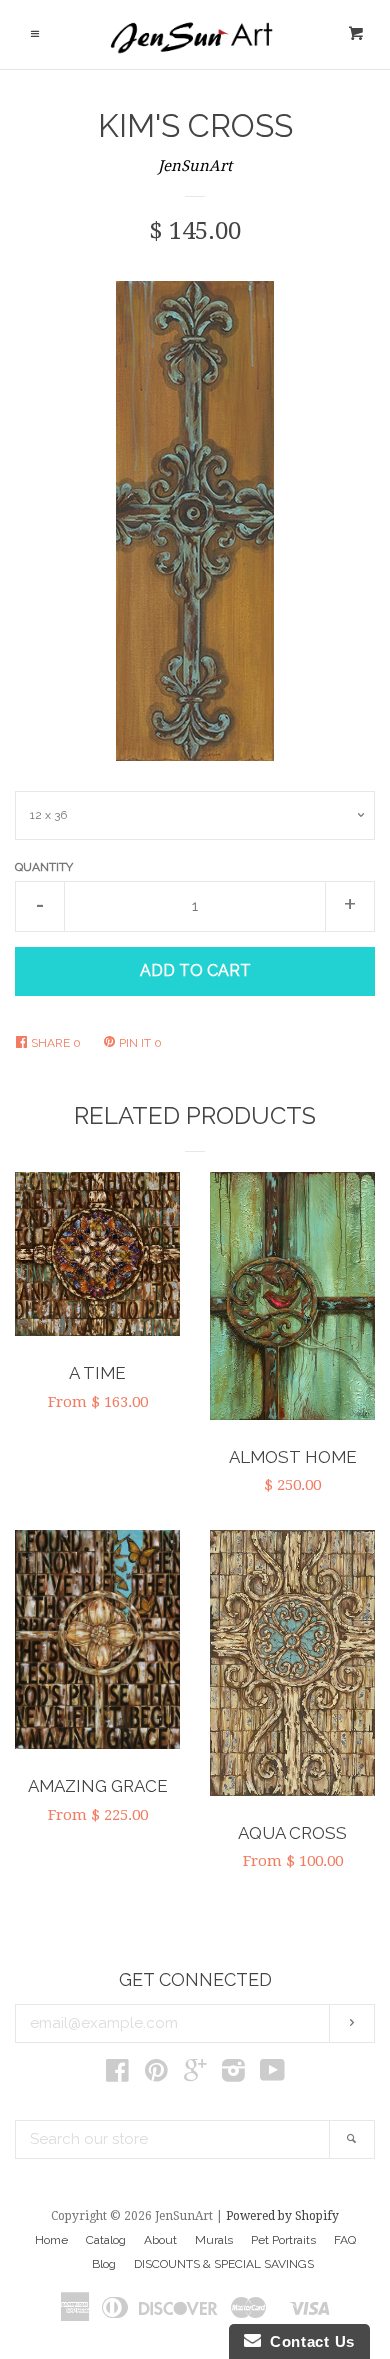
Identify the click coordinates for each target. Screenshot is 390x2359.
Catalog (106, 2240)
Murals (214, 2240)
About (160, 2240)
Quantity (44, 867)
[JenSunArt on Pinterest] (156, 2075)
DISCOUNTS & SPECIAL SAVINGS (224, 2264)
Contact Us (308, 2341)
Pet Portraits (283, 2240)
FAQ (345, 2240)
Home (51, 2240)
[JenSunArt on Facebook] (117, 2075)
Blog (104, 2264)
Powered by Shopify (282, 2216)
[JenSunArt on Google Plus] (195, 2075)
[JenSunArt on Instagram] (233, 2075)
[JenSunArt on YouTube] (272, 2075)
